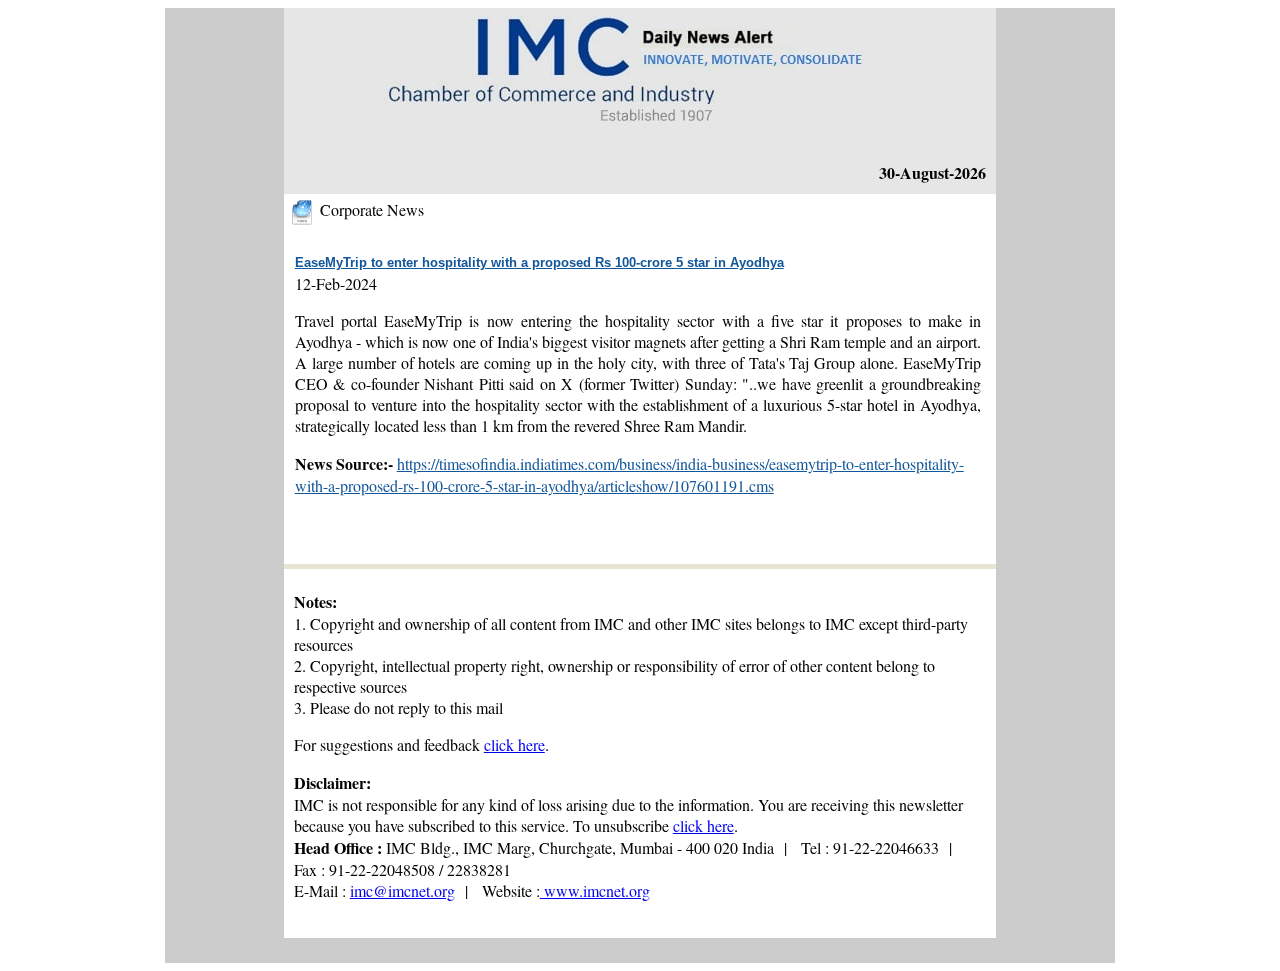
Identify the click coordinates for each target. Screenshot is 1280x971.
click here (514, 744)
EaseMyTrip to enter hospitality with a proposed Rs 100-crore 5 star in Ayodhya (539, 262)
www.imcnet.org (595, 890)
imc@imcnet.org (402, 890)
